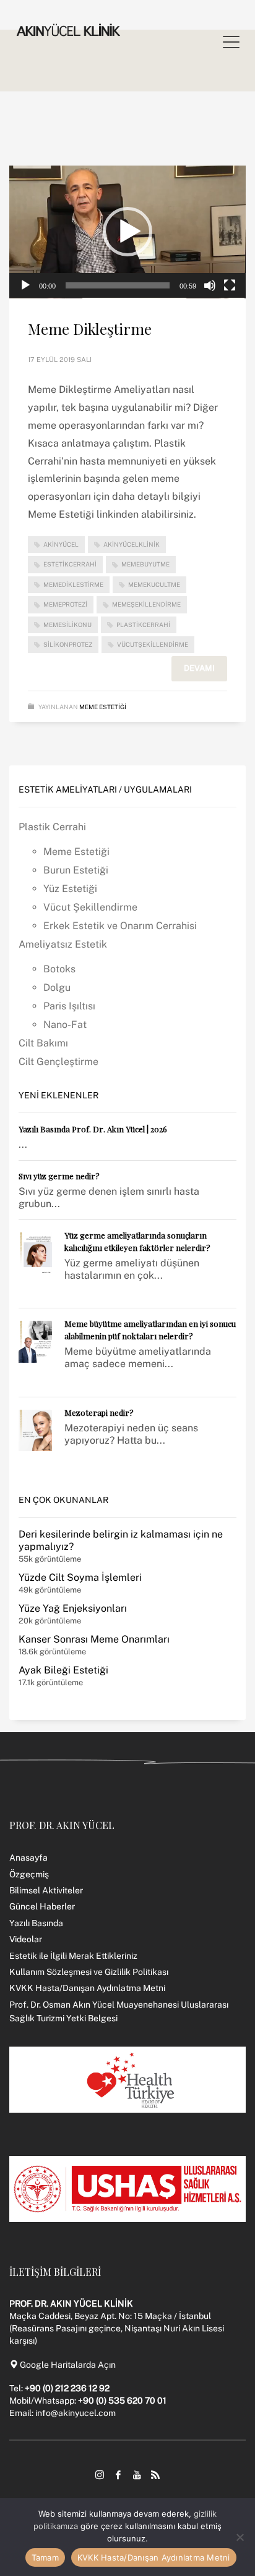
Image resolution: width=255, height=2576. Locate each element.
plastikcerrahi (143, 625)
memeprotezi (65, 604)
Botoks (59, 969)
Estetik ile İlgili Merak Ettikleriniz (73, 1956)
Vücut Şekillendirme (90, 907)
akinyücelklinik (132, 544)
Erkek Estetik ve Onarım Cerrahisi (120, 926)
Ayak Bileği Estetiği (63, 1670)
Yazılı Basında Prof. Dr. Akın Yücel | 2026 (93, 1129)
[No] (240, 2537)
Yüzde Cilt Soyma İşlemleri (80, 1577)
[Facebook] (118, 2475)
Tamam (45, 2557)
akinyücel (61, 544)
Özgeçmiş (29, 1874)
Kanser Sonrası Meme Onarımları (94, 1639)
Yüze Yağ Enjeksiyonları (73, 1608)
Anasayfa (28, 1858)
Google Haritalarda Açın (67, 2365)
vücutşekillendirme (153, 644)
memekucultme (154, 584)
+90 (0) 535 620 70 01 (122, 2401)
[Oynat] (25, 285)
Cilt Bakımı (43, 1043)
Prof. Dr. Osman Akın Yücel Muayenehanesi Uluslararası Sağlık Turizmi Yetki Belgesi (119, 2011)
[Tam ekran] (230, 285)
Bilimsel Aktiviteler (46, 1890)
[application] (127, 232)
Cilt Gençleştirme (58, 1062)
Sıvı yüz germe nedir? (59, 1176)
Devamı (199, 668)
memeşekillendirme (146, 604)
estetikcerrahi (70, 564)
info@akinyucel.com (76, 2413)
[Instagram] (100, 2475)
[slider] (118, 285)
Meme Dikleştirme (90, 329)
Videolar (26, 1939)
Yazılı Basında (36, 1923)
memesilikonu (67, 625)
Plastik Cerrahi (52, 827)
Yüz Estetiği (70, 889)
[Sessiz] (210, 285)
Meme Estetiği (103, 707)
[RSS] (155, 2475)
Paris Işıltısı (69, 1006)
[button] (127, 232)
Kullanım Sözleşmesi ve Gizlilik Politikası (89, 1972)
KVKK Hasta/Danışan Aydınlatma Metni (87, 1988)
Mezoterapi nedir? (99, 1412)
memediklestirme (73, 584)
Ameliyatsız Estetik (63, 944)
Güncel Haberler (42, 1906)
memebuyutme (145, 564)
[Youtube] (137, 2475)
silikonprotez (68, 644)
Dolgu (57, 987)
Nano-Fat (65, 1025)
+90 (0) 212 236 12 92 (67, 2388)
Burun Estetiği (76, 870)
